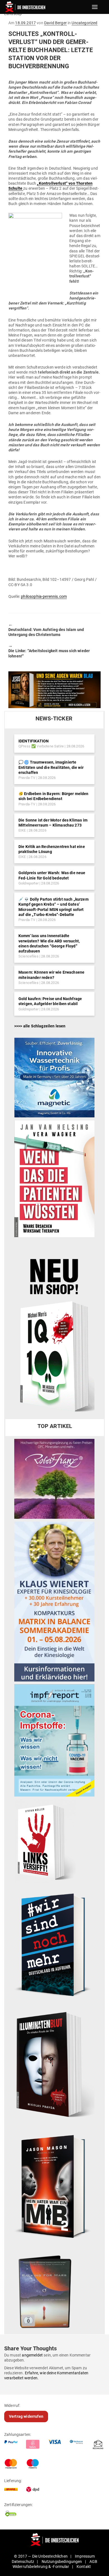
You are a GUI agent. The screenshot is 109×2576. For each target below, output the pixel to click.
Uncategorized (84, 23)
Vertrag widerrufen (26, 2416)
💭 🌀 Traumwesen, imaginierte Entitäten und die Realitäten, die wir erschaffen (51, 767)
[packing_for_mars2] (54, 2290)
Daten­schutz (23, 2562)
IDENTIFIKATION (34, 741)
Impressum (85, 2556)
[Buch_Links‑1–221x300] (45, 1841)
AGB (93, 2562)
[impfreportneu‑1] (54, 1740)
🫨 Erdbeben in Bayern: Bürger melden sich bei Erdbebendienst (54, 796)
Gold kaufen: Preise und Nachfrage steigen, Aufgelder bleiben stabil (50, 1001)
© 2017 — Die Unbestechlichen (41, 2556)
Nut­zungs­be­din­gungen (62, 2562)
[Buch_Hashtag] (54, 1944)
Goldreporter (29, 883)
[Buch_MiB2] (54, 2186)
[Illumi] (54, 2065)
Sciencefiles (29, 956)
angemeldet (32, 2355)
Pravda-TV (27, 778)
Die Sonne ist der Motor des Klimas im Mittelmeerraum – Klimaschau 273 (53, 823)
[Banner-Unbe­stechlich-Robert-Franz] (54, 1479)
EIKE (22, 830)
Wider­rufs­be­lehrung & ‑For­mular (41, 2567)
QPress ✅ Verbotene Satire (41, 746)
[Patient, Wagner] (54, 1178)
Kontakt (84, 2567)
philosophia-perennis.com (44, 596)
